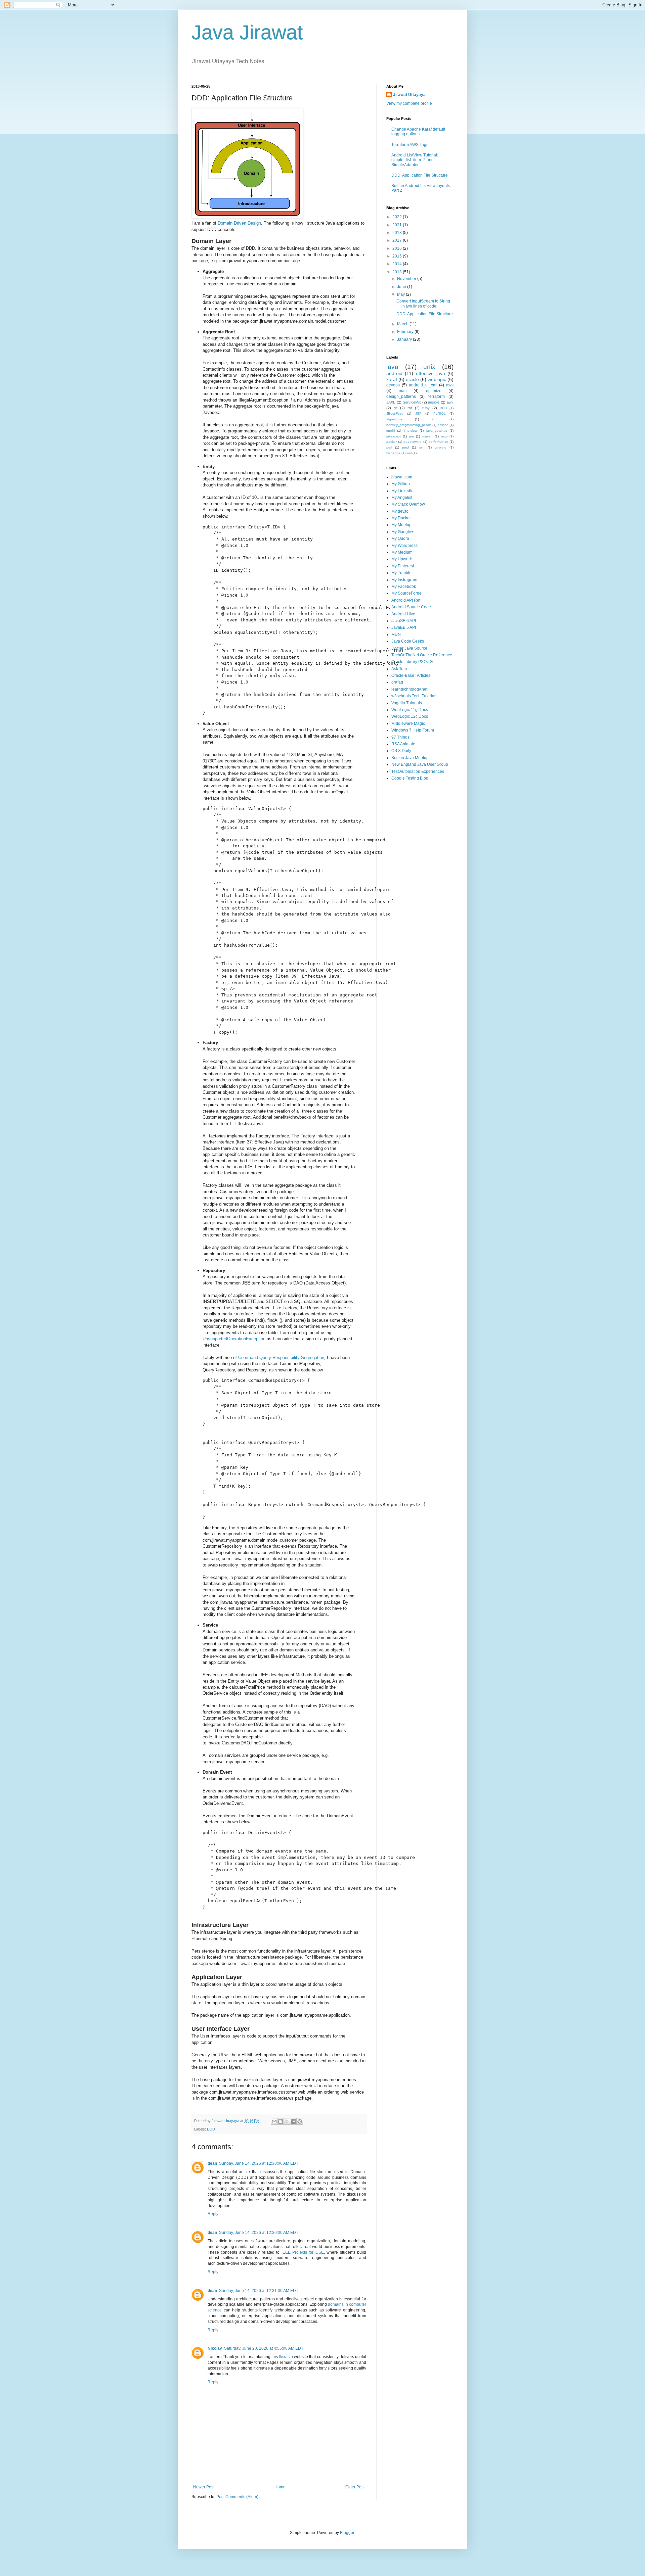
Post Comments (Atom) (237, 2497)
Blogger (347, 2533)
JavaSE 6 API (404, 621)
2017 (398, 240)
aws (450, 385)
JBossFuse (395, 413)
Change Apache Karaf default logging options (418, 132)
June (402, 287)
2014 (398, 264)
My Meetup (401, 525)
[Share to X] (287, 2121)
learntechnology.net (409, 689)
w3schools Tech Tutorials (414, 696)
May (401, 294)
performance (438, 442)
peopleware (413, 442)
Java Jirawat (247, 32)
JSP (418, 413)
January (405, 339)
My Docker (401, 518)
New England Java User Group (420, 764)
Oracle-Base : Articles (411, 675)
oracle (412, 379)
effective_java (431, 373)
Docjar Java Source (409, 648)
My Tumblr (401, 573)
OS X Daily (401, 751)
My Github (401, 484)
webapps (393, 453)
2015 (398, 256)
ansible (434, 402)
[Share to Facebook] (293, 2121)
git (396, 408)
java (392, 367)
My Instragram (404, 580)
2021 (398, 225)
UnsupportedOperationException (234, 1339)
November (407, 279)
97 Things (400, 737)
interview (411, 431)
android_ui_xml (423, 385)
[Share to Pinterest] (300, 2121)
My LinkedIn (402, 491)
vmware (441, 447)
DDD (211, 2129)
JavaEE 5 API (404, 627)
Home (280, 2487)
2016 (398, 248)
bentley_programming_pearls (409, 425)
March (403, 324)
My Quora (400, 538)
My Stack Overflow (408, 504)
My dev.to (400, 511)
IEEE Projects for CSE (303, 2252)
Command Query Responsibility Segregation (281, 1357)
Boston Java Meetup (410, 758)
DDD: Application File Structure (420, 175)
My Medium (402, 552)
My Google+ (402, 532)
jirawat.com (402, 477)
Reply (213, 2214)
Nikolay (215, 2348)
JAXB (391, 402)
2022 (398, 217)
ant (434, 419)
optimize (434, 391)
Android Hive (403, 614)
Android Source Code (411, 607)
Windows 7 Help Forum (413, 730)
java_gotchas (437, 431)
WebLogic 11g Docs (410, 710)
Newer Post (204, 2487)
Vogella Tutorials (407, 703)
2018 (398, 233)
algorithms (394, 419)
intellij (391, 431)
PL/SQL (440, 413)
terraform (437, 396)
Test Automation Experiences (418, 771)
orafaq (397, 682)
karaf (392, 379)
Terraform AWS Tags (410, 145)
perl (389, 447)
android (394, 373)
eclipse (443, 425)
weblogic (437, 379)
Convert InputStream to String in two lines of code (423, 303)
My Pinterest (403, 566)
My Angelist (402, 498)
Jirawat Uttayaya (409, 95)
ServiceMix (412, 402)
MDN (396, 635)
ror (410, 408)
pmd (405, 447)
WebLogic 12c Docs (410, 716)
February (406, 332)
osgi (444, 436)
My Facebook (404, 587)
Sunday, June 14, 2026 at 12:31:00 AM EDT (259, 2291)
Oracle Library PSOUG (412, 662)
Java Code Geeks (408, 641)
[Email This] (274, 2121)
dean (212, 2163)
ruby (426, 408)
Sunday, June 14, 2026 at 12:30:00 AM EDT (259, 2163)
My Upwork (402, 559)
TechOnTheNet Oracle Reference (422, 655)
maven (427, 436)
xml (409, 453)
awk (450, 402)
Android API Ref (406, 600)
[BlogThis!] (281, 2121)
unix (429, 367)
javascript (394, 436)
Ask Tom (399, 669)
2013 (398, 272)
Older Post (355, 2487)
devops (393, 385)
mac (403, 391)
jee (412, 436)
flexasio (286, 2357)
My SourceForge (406, 593)
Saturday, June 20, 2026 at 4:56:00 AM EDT (264, 2348)
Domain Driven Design (239, 223)
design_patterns (401, 396)
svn (422, 447)
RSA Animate (403, 744)
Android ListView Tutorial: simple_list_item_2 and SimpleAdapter (415, 160)
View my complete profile (409, 103)
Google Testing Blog (410, 778)
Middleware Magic (408, 723)
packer (392, 442)
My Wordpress (404, 546)
